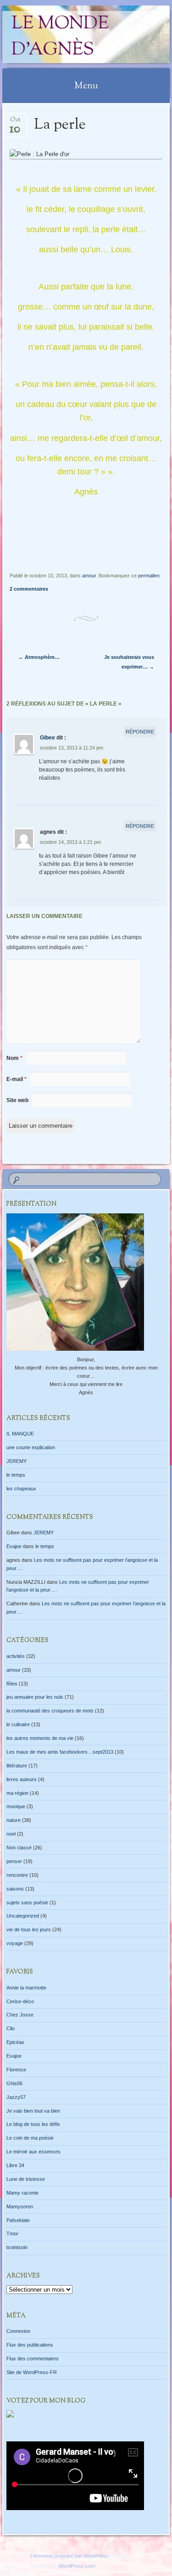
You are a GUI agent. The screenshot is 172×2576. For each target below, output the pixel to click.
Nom (14, 1058)
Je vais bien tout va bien (33, 2111)
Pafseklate (18, 2220)
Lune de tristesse (26, 2179)
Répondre (140, 732)
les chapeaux (21, 1489)
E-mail (17, 1079)
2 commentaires (29, 589)
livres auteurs (22, 1779)
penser (14, 1861)
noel (11, 1834)
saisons (15, 1889)
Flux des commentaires (33, 2359)
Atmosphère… (39, 657)
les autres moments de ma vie (40, 1738)
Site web (17, 1100)
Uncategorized (23, 1916)
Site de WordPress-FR (32, 2372)
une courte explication (31, 1447)
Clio (11, 2028)
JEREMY (17, 1461)
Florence (16, 2070)
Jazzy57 (16, 2097)
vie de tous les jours (29, 1929)
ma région (17, 1793)
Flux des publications (30, 2345)
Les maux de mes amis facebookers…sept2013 (60, 1752)
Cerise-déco (20, 2001)
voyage (15, 1943)
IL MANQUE (20, 1434)
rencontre (17, 1875)
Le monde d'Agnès (60, 37)
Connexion (18, 2331)
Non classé (19, 1848)
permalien (149, 576)
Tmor (12, 2234)
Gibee (47, 738)
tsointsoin (17, 2247)
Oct (15, 122)
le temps (16, 1475)
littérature (17, 1766)
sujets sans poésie (27, 1902)
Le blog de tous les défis (33, 2124)
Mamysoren (20, 2206)
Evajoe (14, 1546)
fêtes (12, 1684)
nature (14, 1820)
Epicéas (15, 2042)
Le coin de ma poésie (30, 2138)
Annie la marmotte (26, 1988)
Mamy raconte (22, 2193)
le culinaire (18, 1724)
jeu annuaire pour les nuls (35, 1697)
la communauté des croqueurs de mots (50, 1711)
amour (89, 576)
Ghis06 (14, 2083)
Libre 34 (15, 2165)
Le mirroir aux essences (33, 2152)
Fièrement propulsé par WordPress (69, 2556)
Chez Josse (20, 2015)
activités (16, 1656)
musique (16, 1806)
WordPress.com (77, 2566)
